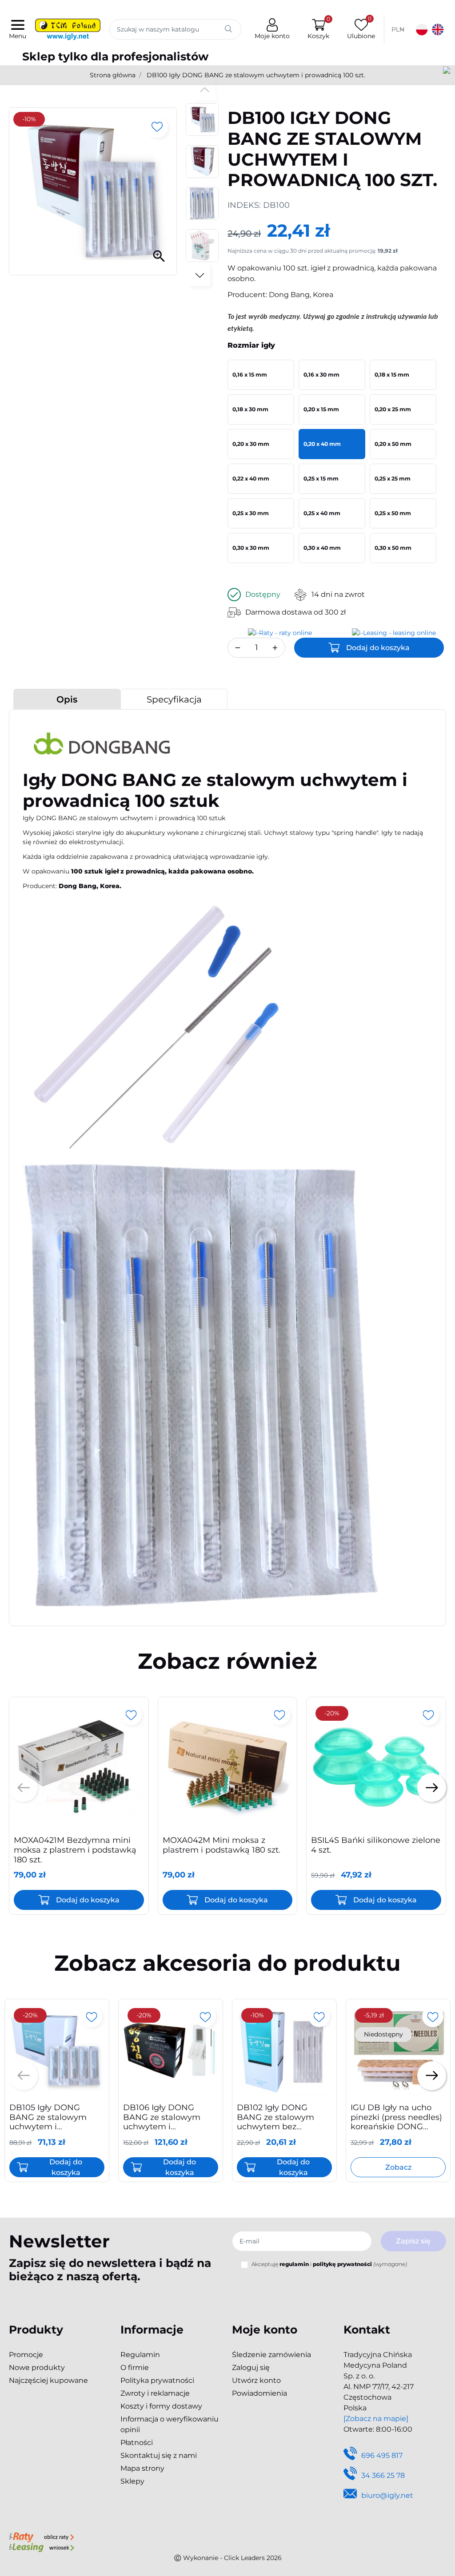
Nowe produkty (37, 2368)
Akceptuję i (329, 2264)
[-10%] (284, 2051)
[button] (318, 30)
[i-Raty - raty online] (42, 2537)
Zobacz (398, 2167)
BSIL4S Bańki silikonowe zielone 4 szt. (376, 1845)
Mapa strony (142, 2468)
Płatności (137, 2443)
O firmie (135, 2368)
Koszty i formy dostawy (161, 2406)
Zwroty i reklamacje (155, 2393)
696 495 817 (382, 2455)
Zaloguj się (251, 2368)
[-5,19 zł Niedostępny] (398, 2051)
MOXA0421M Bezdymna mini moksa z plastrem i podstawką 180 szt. (75, 1850)
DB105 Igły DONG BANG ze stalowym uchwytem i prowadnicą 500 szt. (49, 2122)
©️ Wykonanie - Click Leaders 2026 (228, 2558)
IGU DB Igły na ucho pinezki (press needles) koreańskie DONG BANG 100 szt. (396, 2122)
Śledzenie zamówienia (271, 2355)
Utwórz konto (256, 2380)
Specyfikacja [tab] (174, 699)
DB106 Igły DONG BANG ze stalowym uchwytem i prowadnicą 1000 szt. (165, 2122)
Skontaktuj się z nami (159, 2455)
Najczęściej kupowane (48, 2380)
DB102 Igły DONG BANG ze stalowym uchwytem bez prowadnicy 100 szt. (276, 2122)
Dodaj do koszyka (378, 648)
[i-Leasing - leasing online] (42, 2548)
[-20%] (376, 1766)
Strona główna (113, 75)
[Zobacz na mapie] (376, 2419)
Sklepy (132, 2481)
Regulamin (140, 2355)
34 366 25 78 (383, 2475)
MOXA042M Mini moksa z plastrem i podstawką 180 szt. (222, 1845)
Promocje (26, 2355)
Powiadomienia (259, 2393)
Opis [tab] (67, 699)
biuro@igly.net (387, 2495)
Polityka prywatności (157, 2380)
